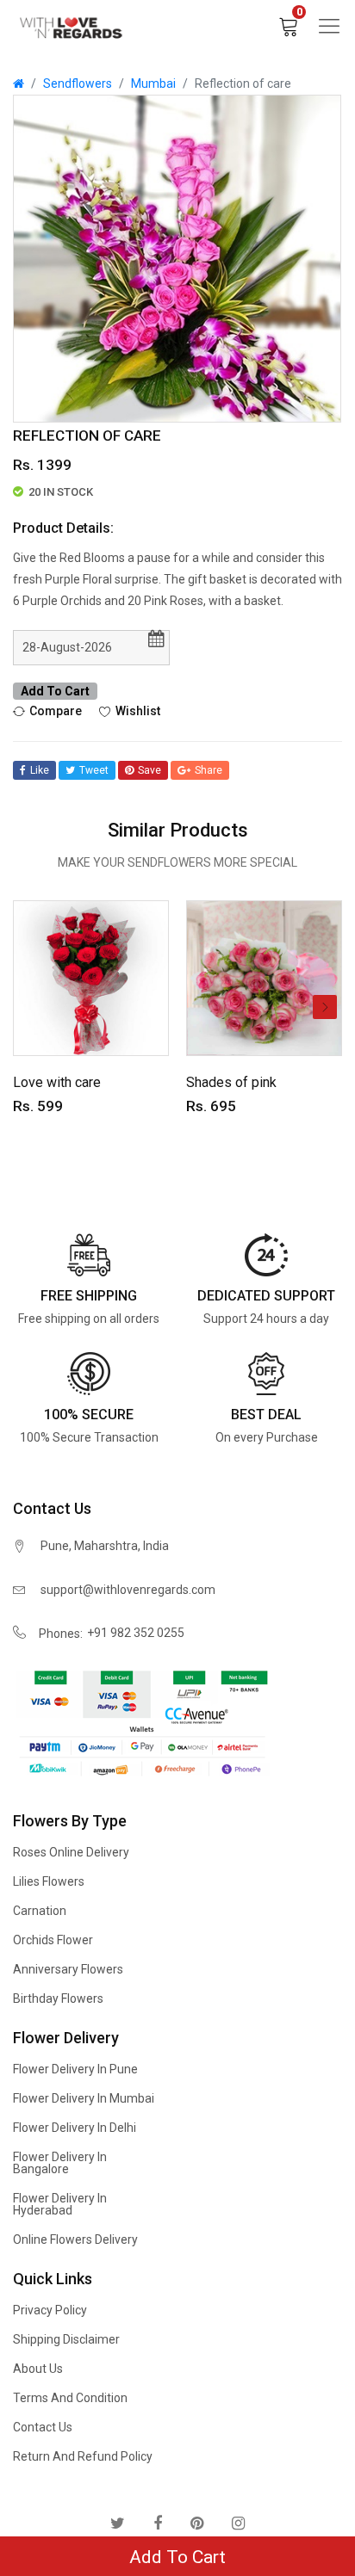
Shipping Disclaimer (66, 2339)
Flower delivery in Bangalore (60, 2163)
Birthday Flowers (58, 1998)
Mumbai (153, 83)
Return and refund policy (83, 2456)
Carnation (40, 1911)
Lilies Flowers (49, 1881)
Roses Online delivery (71, 1852)
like (40, 770)
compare (56, 710)
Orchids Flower (53, 1940)
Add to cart (55, 691)
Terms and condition (70, 2398)
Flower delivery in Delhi (75, 2128)
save (149, 770)
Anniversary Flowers (68, 1969)
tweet (94, 770)
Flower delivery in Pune (75, 2069)
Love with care (57, 1082)
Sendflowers (78, 83)
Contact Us (43, 2427)
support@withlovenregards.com (128, 1590)
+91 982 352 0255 (136, 1633)
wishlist (138, 710)
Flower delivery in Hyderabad (60, 2204)
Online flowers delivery (75, 2239)
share (209, 770)
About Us (38, 2369)
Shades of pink (231, 1082)
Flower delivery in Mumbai (84, 2098)
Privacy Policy (50, 2310)
